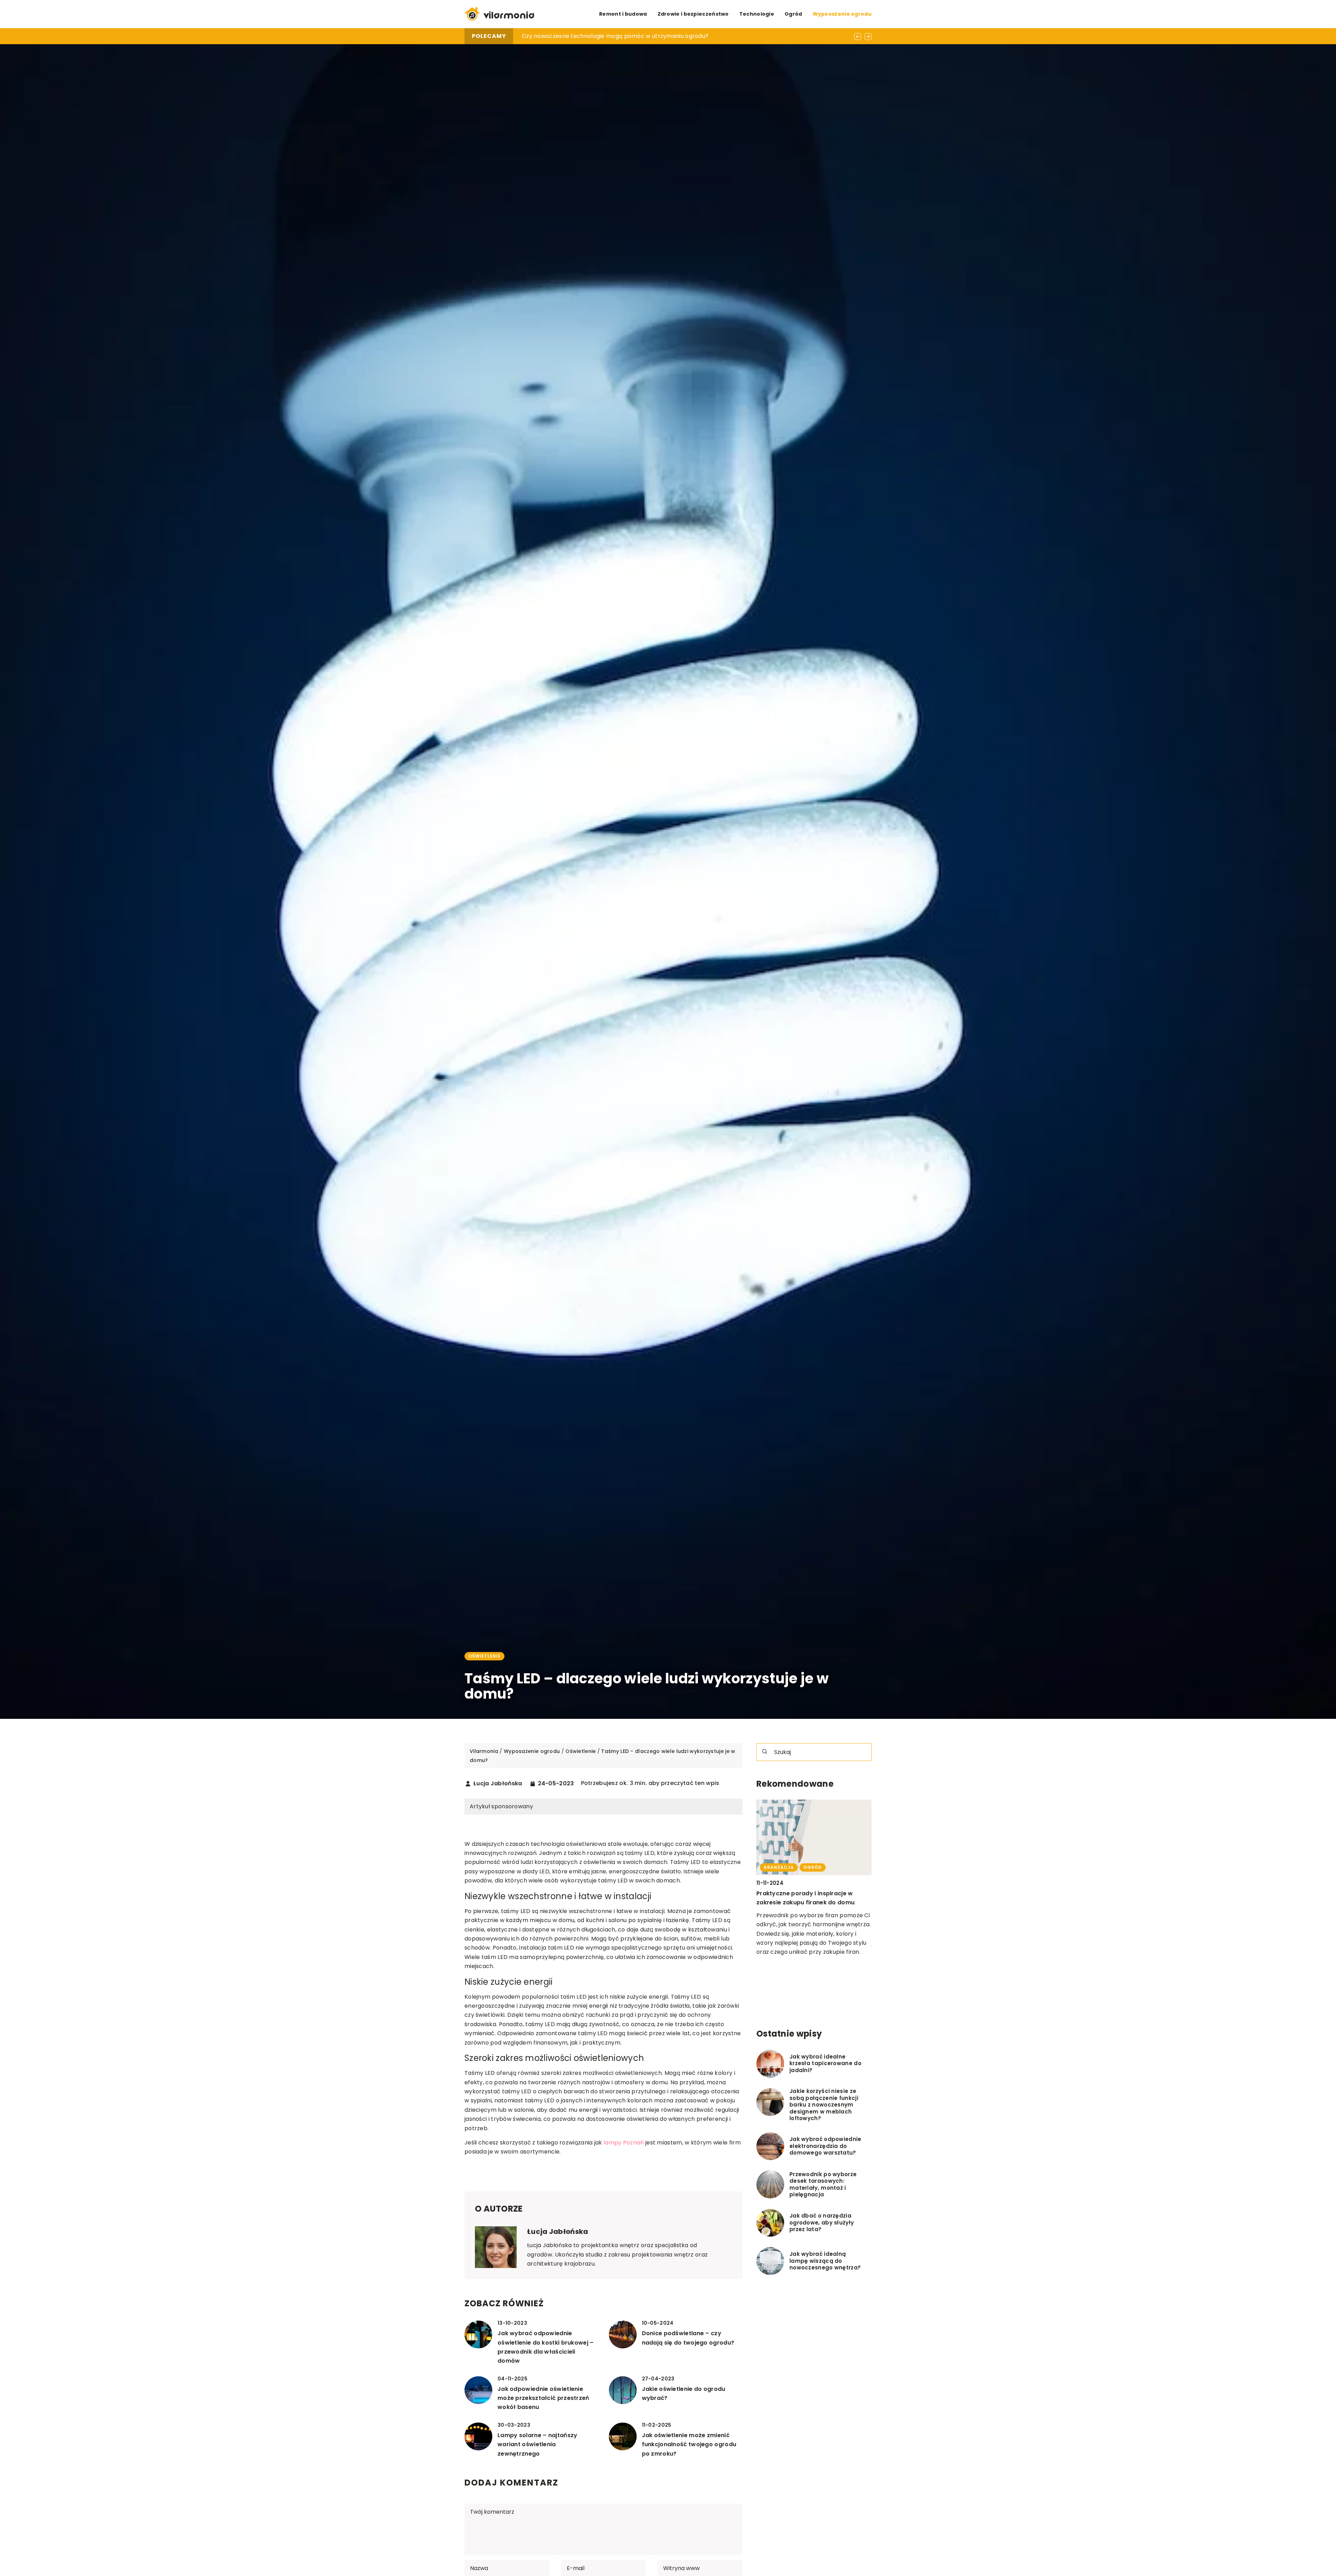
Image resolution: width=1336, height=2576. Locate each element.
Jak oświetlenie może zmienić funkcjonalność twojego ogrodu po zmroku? (689, 2444)
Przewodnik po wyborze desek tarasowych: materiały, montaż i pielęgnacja (823, 2184)
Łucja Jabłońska (498, 1784)
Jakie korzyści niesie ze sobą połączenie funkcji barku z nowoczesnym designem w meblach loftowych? (824, 2105)
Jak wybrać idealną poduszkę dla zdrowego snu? (591, 36)
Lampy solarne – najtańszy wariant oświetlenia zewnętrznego (538, 2444)
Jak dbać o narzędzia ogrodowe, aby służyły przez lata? (822, 2223)
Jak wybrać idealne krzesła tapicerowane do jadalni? (825, 2064)
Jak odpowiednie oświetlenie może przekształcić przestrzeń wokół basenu (543, 2398)
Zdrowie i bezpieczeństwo (693, 14)
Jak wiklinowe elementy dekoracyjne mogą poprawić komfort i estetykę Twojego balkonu (811, 1903)
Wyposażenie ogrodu (842, 14)
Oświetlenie (484, 1656)
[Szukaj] (765, 1752)
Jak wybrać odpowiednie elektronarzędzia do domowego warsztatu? (825, 2146)
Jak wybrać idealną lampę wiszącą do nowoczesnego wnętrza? (825, 2261)
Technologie (757, 14)
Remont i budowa (623, 14)
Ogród (793, 14)
